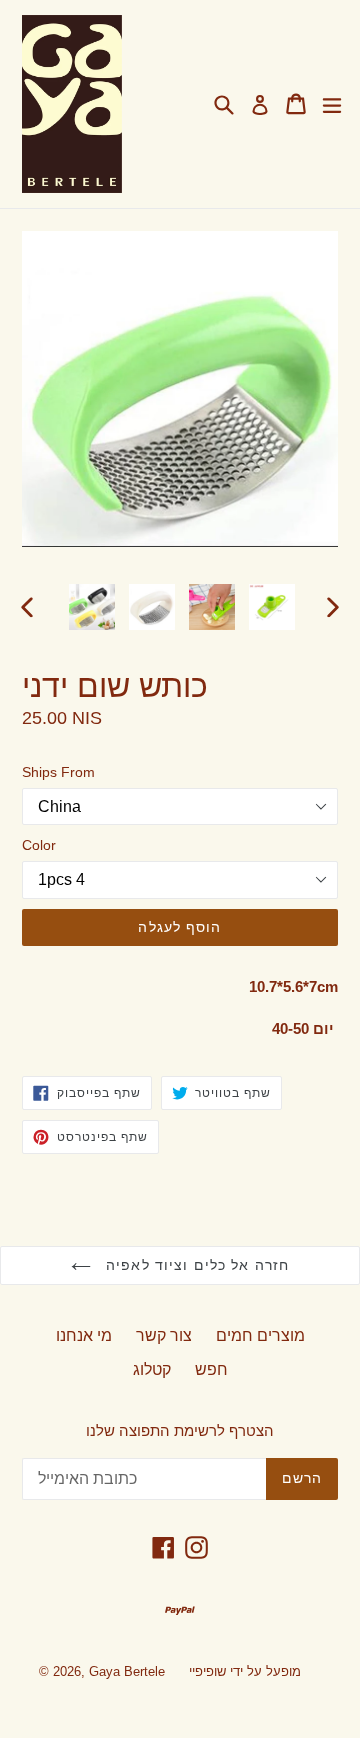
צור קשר (164, 1335)
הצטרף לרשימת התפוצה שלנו (180, 1430)
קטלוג (152, 1369)
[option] (92, 607)
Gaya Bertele (127, 1671)
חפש (211, 1369)
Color (39, 845)
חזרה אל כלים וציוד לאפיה (195, 1265)
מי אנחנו (84, 1335)
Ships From (58, 772)
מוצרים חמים (260, 1335)
